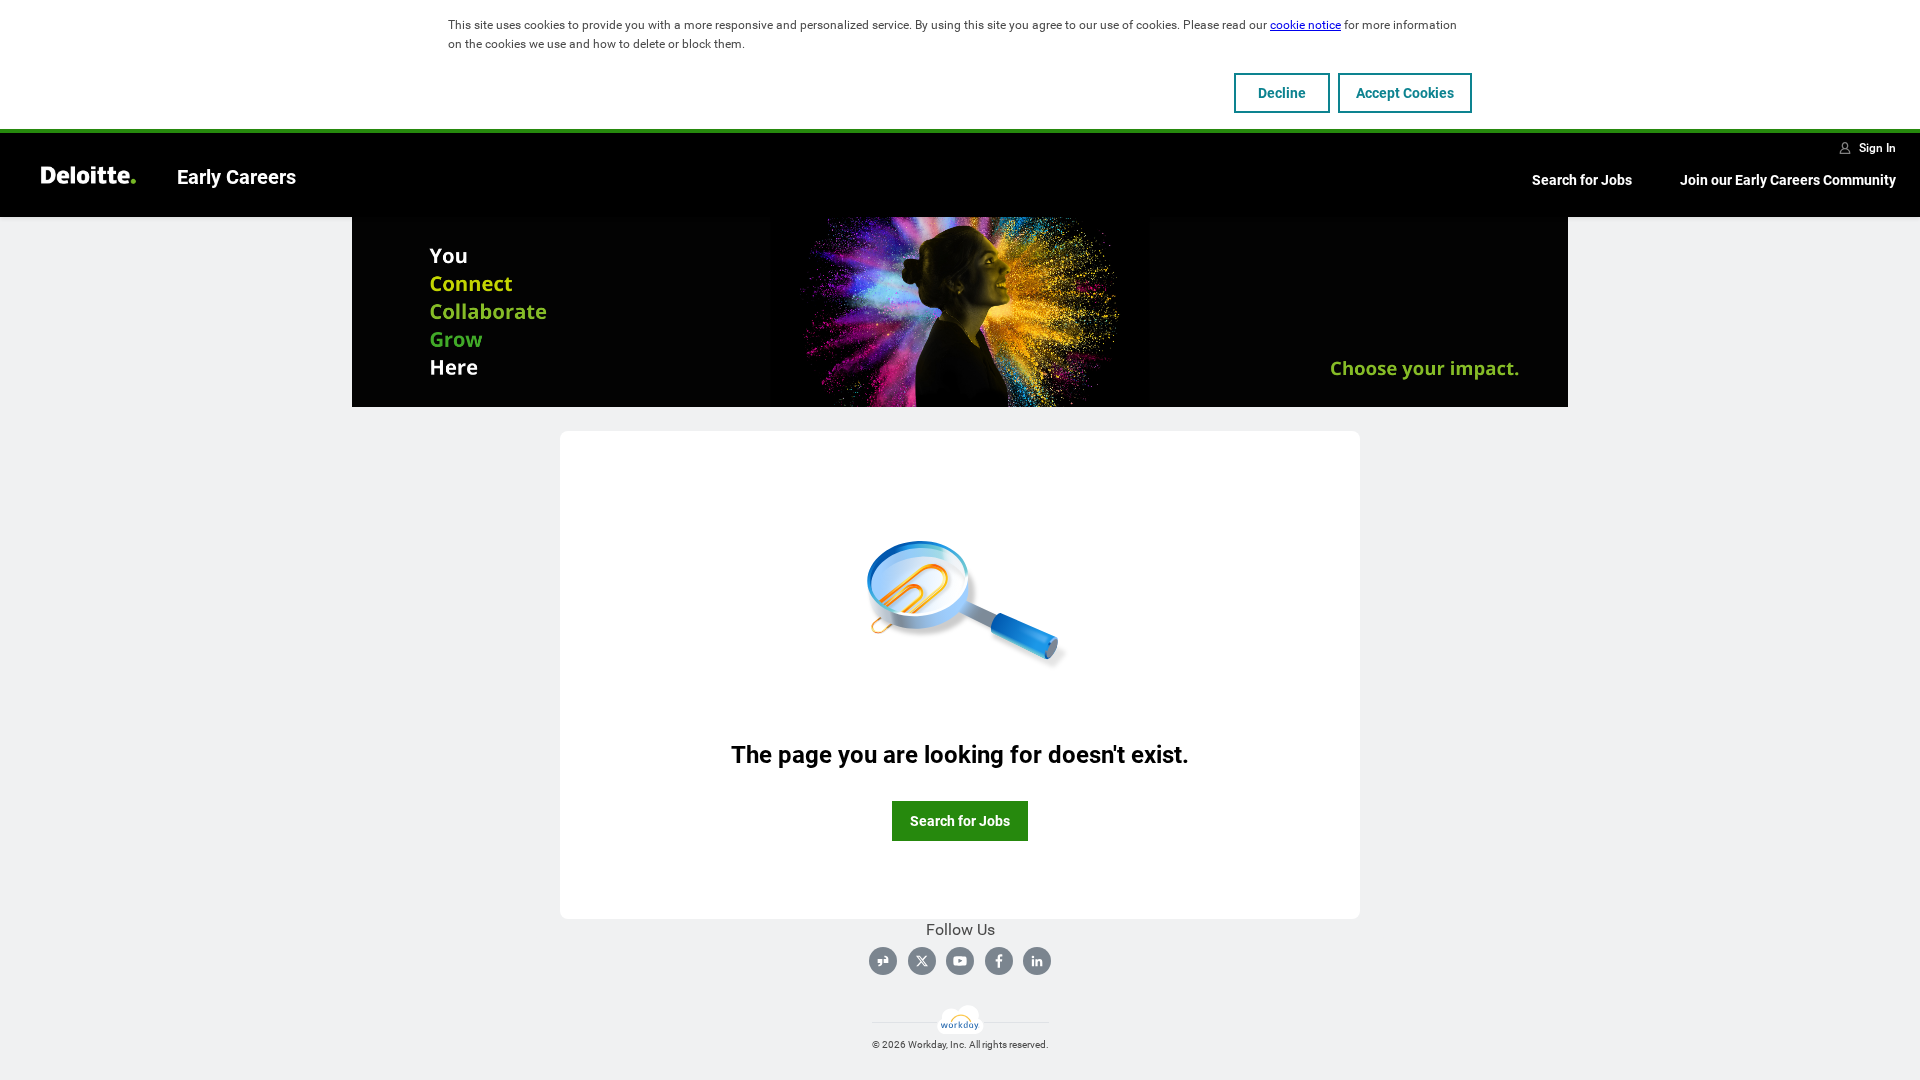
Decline (1282, 93)
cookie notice (1305, 25)
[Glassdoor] (883, 961)
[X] (922, 961)
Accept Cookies (1405, 93)
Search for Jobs (1582, 180)
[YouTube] (960, 961)
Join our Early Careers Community (1788, 180)
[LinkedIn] (1037, 961)
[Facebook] (999, 961)
